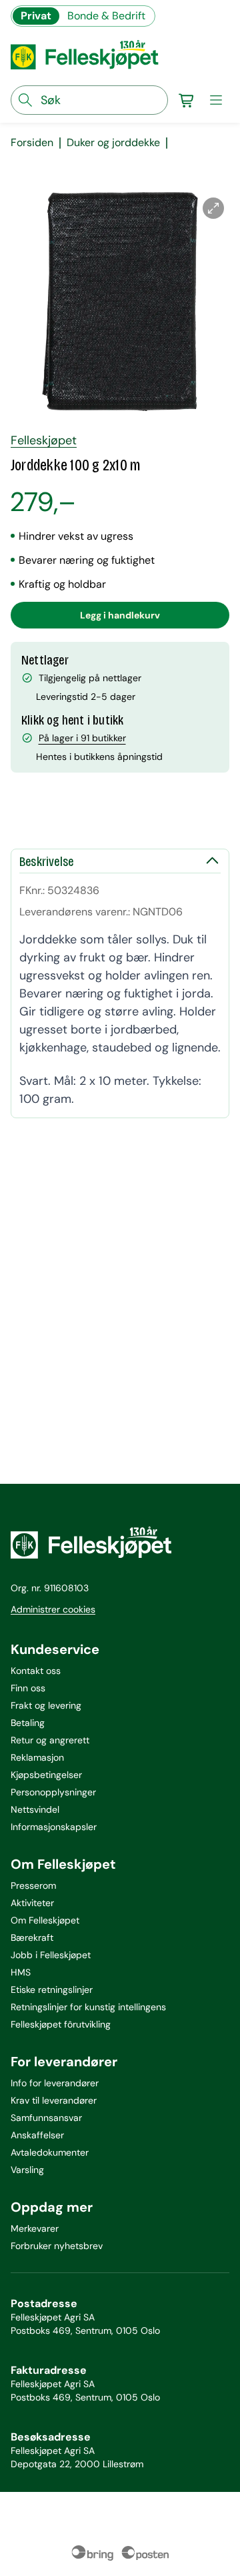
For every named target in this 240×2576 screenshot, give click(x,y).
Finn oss (28, 1688)
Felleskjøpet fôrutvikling (61, 2024)
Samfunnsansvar (46, 2118)
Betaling (28, 1723)
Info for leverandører (55, 2083)
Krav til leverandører (54, 2100)
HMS (21, 1972)
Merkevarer (35, 2228)
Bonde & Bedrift (106, 16)
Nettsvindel (35, 1809)
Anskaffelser (37, 2135)
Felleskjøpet (44, 440)
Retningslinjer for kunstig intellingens (88, 2007)
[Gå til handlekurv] (187, 100)
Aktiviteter (32, 1903)
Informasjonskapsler (54, 1827)
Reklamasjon (37, 1757)
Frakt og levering (46, 1705)
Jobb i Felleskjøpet (51, 1955)
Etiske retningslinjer (52, 1990)
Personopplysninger (53, 1792)
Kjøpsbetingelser (46, 1775)
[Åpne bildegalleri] (213, 208)
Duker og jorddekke (113, 143)
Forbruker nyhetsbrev (57, 2246)
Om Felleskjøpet (45, 1920)
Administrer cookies (53, 1609)
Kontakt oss (36, 1671)
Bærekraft (32, 1938)
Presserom (33, 1885)
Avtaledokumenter (50, 2152)
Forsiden (32, 143)
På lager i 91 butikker (82, 738)
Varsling (27, 2170)
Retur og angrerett (50, 1740)
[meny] (216, 100)
